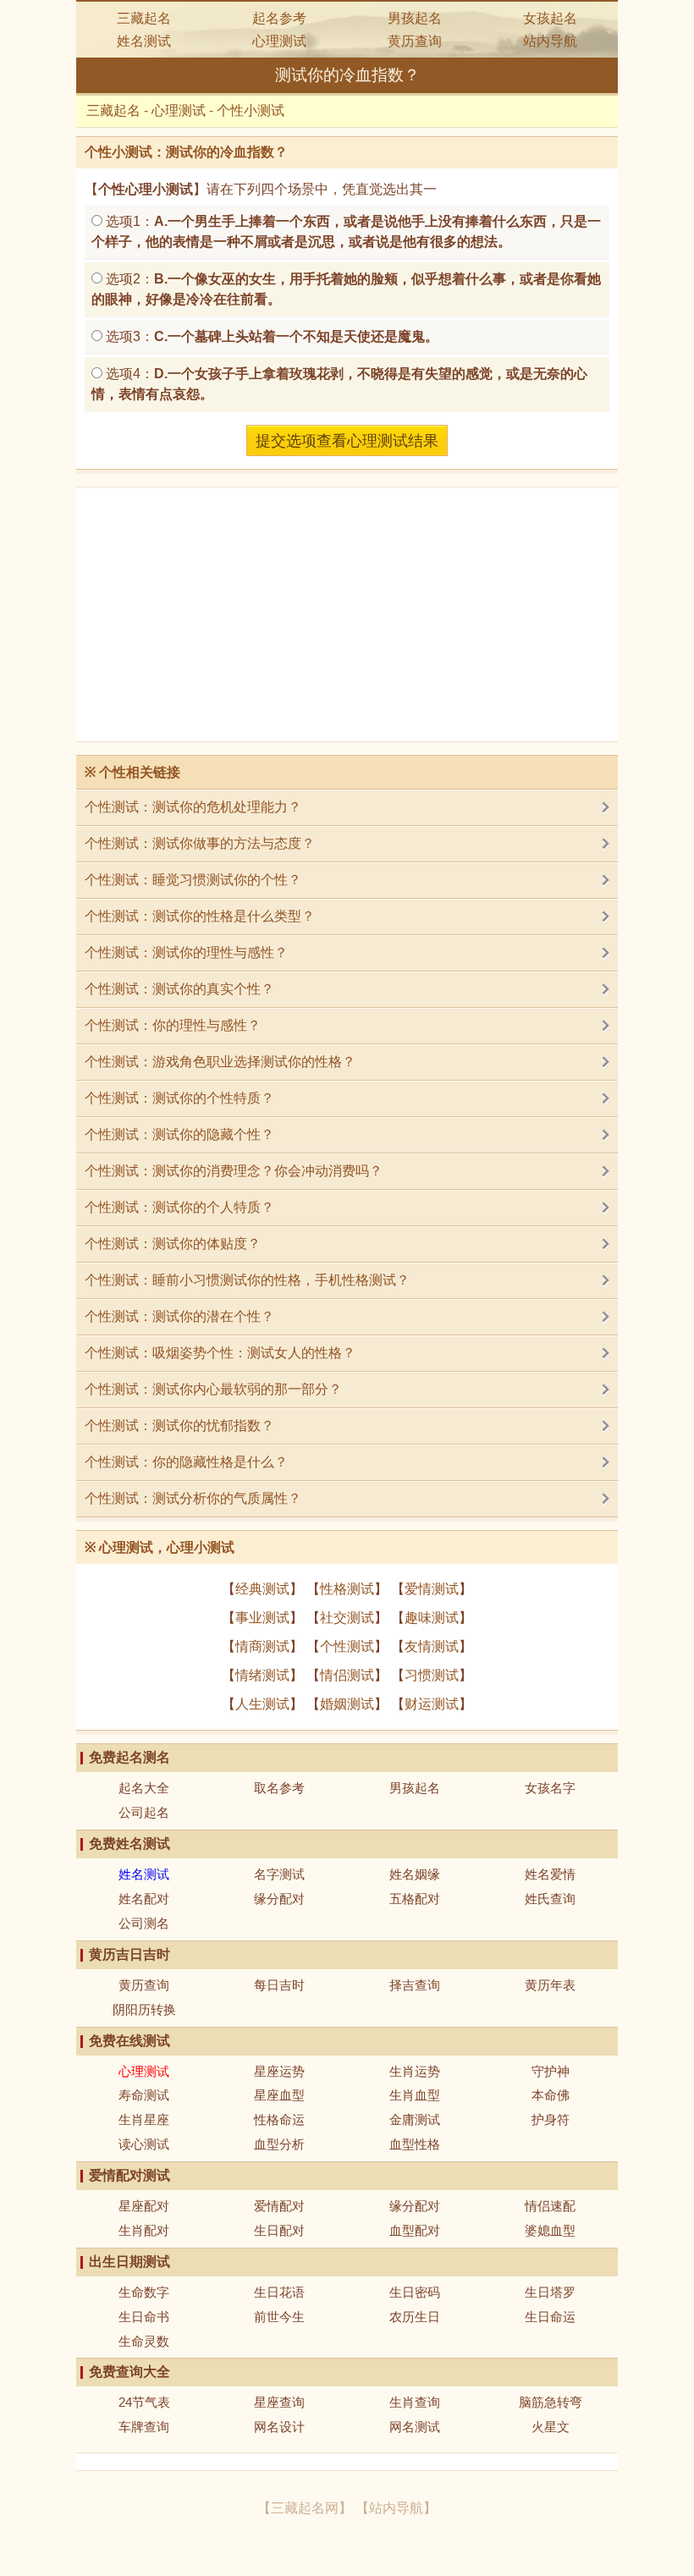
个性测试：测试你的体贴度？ (173, 1244)
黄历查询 (415, 41)
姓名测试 (144, 41)
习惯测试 (432, 1675)
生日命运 (550, 2317)
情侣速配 (550, 2206)
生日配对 (279, 2230)
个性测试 (347, 1646)
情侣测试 (347, 1675)
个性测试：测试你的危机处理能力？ (193, 807)
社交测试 (347, 1618)
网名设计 (279, 2427)
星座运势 (279, 2071)
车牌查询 (144, 2427)
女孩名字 (550, 1788)
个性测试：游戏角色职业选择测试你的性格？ (220, 1062)
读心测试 (144, 2144)
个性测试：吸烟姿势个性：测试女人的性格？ (220, 1353)
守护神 (551, 2071)
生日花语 (279, 2292)
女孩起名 (550, 18)
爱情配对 (279, 2206)
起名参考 (279, 18)
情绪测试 (262, 1675)
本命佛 (551, 2095)
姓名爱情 (550, 1874)
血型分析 (279, 2144)
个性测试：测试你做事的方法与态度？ (200, 843)
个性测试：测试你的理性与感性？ (186, 952)
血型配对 (415, 2230)
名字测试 (279, 1874)
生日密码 (415, 2292)
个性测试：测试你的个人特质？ (179, 1207)
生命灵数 (144, 2341)
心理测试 (279, 41)
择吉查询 (415, 1985)
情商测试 (262, 1646)
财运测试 (432, 1704)
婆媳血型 (550, 2230)
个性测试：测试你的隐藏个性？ (179, 1134)
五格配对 (415, 1899)
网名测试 (415, 2427)
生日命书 (144, 2317)
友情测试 (432, 1646)
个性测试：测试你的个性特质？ (179, 1098)
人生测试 (262, 1704)
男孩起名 (415, 18)
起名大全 (144, 1788)
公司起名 (144, 1812)
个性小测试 (251, 110)
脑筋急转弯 (551, 2402)
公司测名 (144, 1923)
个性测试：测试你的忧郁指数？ (179, 1426)
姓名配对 (144, 1899)
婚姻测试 (347, 1704)
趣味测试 (432, 1618)
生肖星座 (144, 2119)
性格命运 (279, 2119)
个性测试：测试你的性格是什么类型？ (200, 916)
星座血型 (279, 2095)
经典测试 (262, 1589)
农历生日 (415, 2317)
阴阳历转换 (144, 2009)
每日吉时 (279, 1985)
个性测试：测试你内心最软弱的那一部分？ (213, 1389)
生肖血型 (415, 2095)
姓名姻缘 (415, 1874)
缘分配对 (279, 1899)
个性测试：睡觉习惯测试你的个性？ (193, 880)
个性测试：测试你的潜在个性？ (179, 1316)
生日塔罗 (550, 2292)
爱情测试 (432, 1589)
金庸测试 (415, 2119)
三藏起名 (144, 18)
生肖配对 (144, 2230)
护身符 (551, 2119)
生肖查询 (415, 2402)
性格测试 (347, 1589)
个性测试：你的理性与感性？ (173, 1025)
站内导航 (550, 41)
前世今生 (279, 2317)
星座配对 (144, 2206)
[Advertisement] (347, 614)
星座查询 (279, 2402)
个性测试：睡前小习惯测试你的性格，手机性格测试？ (247, 1280)
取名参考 (279, 1788)
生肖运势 (415, 2071)
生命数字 (144, 2292)
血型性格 (415, 2144)
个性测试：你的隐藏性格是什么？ (186, 1462)
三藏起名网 (305, 2508)
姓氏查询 (550, 1899)
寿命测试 (144, 2095)
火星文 (551, 2427)
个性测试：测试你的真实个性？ (179, 989)
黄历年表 (550, 1985)
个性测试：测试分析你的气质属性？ (193, 1498)
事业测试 (262, 1618)
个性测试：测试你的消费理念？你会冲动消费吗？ (234, 1171)
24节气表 (144, 2402)
